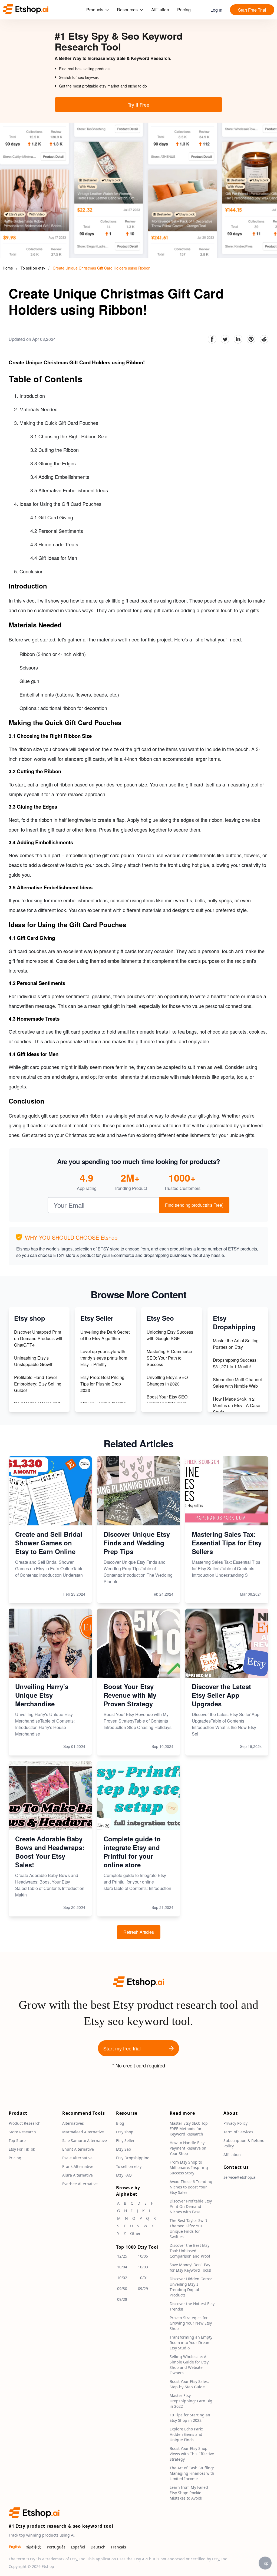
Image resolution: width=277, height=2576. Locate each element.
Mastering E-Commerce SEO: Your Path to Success (169, 1358)
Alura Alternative (78, 2175)
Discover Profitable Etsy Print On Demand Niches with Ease (191, 2207)
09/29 (143, 2289)
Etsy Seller (125, 2141)
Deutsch (98, 2547)
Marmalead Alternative (83, 2132)
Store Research (22, 2132)
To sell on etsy (33, 268)
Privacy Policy (235, 2123)
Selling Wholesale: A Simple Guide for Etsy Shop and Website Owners (189, 2365)
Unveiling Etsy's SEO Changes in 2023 (167, 1381)
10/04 (122, 2267)
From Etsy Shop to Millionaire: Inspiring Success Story (189, 2168)
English (15, 2547)
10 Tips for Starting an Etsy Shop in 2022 (190, 2418)
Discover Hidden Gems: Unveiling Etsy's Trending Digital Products (191, 2287)
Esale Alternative (77, 2158)
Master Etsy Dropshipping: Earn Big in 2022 (191, 2401)
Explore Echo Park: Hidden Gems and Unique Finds (186, 2435)
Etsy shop (125, 2132)
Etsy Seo (123, 2149)
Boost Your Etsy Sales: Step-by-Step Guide (189, 2384)
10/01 (143, 2278)
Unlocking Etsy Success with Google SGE (170, 1335)
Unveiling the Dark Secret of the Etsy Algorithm (105, 1335)
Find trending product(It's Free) (194, 1205)
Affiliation (160, 10)
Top (265, 2563)
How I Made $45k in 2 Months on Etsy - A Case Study (237, 1405)
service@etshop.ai (240, 2178)
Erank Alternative (78, 2167)
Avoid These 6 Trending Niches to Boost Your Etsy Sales (191, 2187)
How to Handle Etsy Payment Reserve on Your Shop (188, 2148)
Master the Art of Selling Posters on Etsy (236, 1344)
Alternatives (73, 2123)
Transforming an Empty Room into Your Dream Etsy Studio (191, 2343)
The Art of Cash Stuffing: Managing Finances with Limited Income (192, 2474)
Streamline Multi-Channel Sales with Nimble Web (237, 1383)
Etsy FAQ (124, 2175)
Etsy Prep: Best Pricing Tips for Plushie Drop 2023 (102, 1384)
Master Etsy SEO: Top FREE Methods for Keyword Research (189, 2129)
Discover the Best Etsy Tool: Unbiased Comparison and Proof (190, 2251)
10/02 (122, 2278)
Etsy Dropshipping (133, 2158)
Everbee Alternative (80, 2184)
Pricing (184, 10)
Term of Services (238, 2132)
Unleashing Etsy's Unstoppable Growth (34, 1361)
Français (118, 2547)
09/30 (122, 2289)
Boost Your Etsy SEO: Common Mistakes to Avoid (168, 1403)
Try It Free (138, 105)
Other (135, 2234)
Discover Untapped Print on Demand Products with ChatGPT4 (39, 1338)
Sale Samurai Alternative (85, 2141)
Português (56, 2547)
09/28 (122, 2300)
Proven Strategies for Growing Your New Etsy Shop (191, 2323)
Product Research (25, 2123)
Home (8, 268)
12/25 (122, 2256)
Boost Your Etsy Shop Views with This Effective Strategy (192, 2454)
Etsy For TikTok (22, 2149)
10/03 (143, 2267)
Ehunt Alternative (78, 2149)
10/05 (143, 2256)
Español (78, 2547)
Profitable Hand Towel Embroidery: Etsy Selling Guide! (38, 1384)
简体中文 (34, 2547)
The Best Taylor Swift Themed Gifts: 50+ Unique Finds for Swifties (188, 2229)
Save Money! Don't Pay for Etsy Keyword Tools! (190, 2268)
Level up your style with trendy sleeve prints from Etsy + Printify (104, 1358)
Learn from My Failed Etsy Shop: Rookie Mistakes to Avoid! (189, 2493)
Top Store (17, 2141)
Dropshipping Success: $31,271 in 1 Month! (235, 1363)
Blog (120, 2123)
